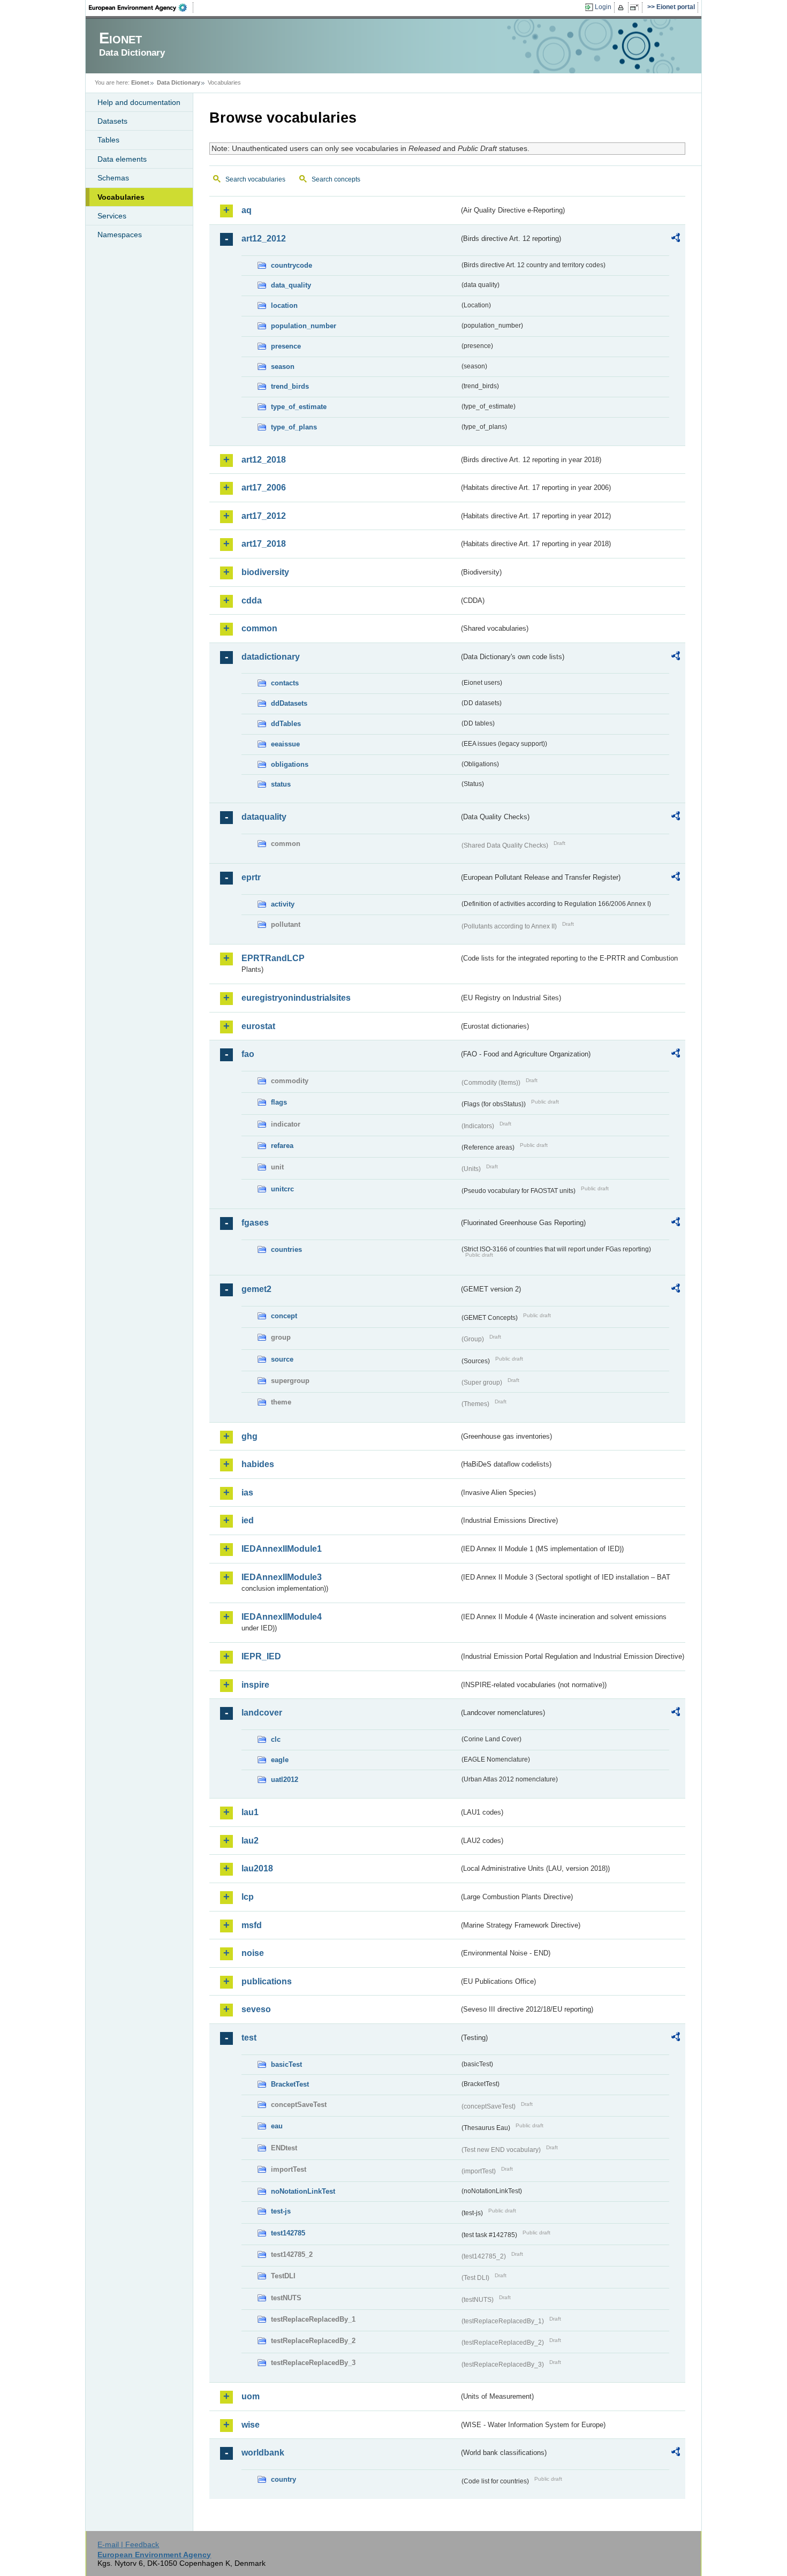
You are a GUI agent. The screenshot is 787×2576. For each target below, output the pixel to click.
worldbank (263, 2453)
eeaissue (285, 744)
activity (283, 904)
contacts (285, 683)
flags (279, 1102)
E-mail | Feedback (128, 2544)
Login (603, 7)
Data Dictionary (179, 82)
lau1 (250, 1812)
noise (253, 1953)
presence (286, 346)
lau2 (250, 1841)
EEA (141, 7)
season (283, 367)
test (249, 2038)
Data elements (122, 159)
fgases (255, 1223)
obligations (290, 764)
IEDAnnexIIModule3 (282, 1577)
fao (248, 1054)
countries (286, 1249)
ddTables (286, 724)
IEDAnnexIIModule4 (282, 1617)
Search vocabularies (255, 179)
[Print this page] (622, 7)
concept (284, 1316)
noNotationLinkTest (303, 2191)
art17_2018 (264, 544)
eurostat (258, 1026)
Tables (108, 140)
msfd (252, 1925)
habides (258, 1464)
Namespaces (120, 235)
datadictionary (271, 657)
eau (277, 2126)
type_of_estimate (299, 407)
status (281, 784)
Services (112, 216)
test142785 (288, 2233)
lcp (248, 1897)
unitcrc (282, 1189)
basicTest (286, 2064)
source (282, 1359)
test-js (281, 2211)
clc (276, 1739)
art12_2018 (264, 460)
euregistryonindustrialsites (296, 998)
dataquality (264, 817)
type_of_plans (294, 427)
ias (247, 1493)
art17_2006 (264, 488)
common (259, 628)
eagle (280, 1760)
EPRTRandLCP (273, 958)
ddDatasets (289, 703)
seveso (256, 2009)
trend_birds (290, 386)
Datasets (112, 121)
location (284, 305)
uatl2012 (285, 1780)
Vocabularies (121, 197)
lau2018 (257, 1868)
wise (251, 2425)
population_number (304, 326)
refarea (282, 1146)
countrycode (292, 265)
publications (267, 1981)
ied (248, 1520)
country (283, 2479)
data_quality (291, 285)
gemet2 (256, 1289)
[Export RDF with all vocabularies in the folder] (676, 239)
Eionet (140, 82)
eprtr (251, 877)
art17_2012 (264, 516)
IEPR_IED (261, 1656)
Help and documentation (139, 102)
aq (247, 210)
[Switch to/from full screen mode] (636, 7)
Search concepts (336, 179)
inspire (255, 1685)
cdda (252, 600)
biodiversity (265, 572)
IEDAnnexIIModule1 (282, 1549)
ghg (249, 1436)
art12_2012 (264, 239)
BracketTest (290, 2084)
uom (251, 2396)
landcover (262, 1713)
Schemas (113, 178)
